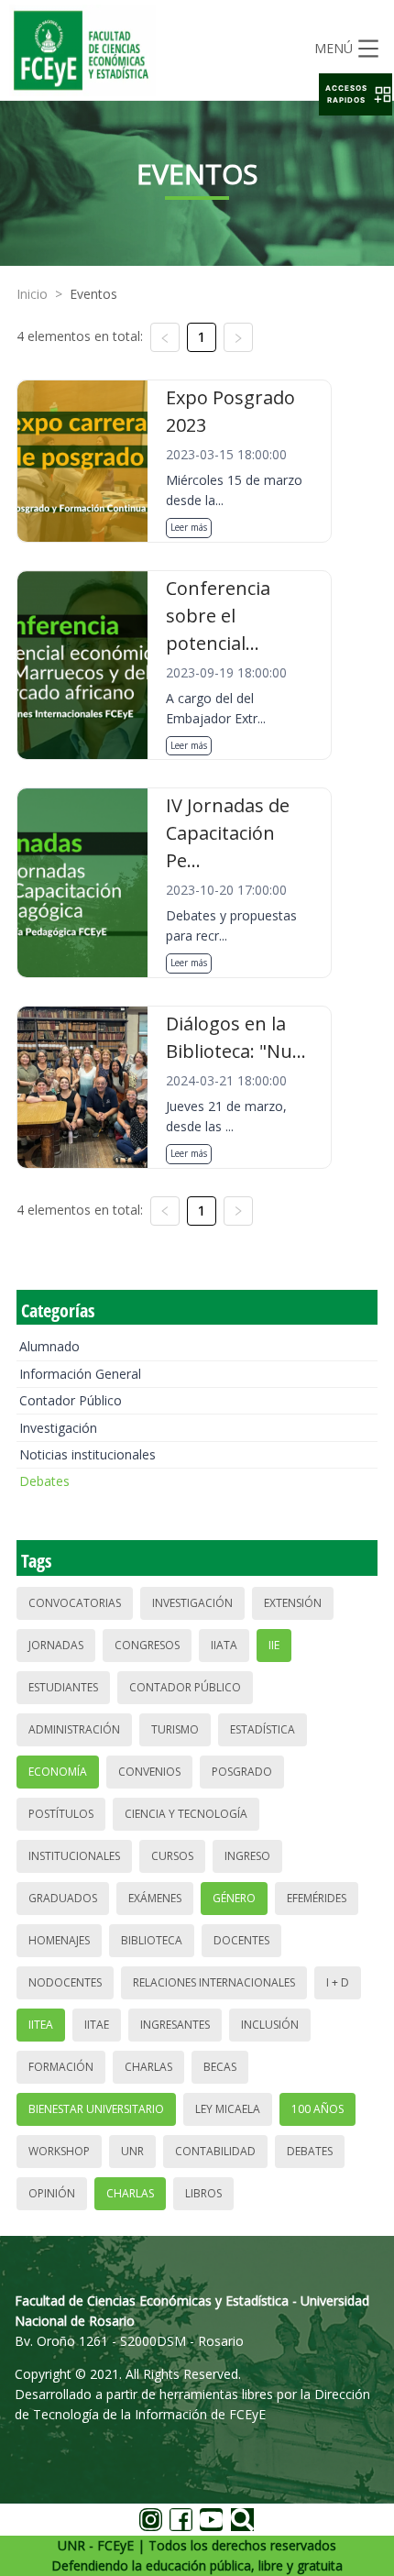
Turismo (175, 1729)
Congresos (147, 1645)
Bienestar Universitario (96, 2109)
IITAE (97, 2025)
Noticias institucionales (88, 1454)
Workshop (59, 2151)
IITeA (41, 2025)
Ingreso (247, 1856)
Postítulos (61, 1814)
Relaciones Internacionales (214, 1982)
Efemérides (317, 1898)
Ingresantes (175, 2025)
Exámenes (155, 1898)
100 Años (317, 2109)
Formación (61, 2067)
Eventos (93, 294)
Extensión (293, 1603)
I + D (338, 1982)
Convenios (149, 1772)
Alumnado (49, 1346)
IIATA (224, 1645)
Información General (80, 1374)
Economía (58, 1772)
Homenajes (59, 1940)
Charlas (148, 2067)
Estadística (263, 1729)
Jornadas (56, 1645)
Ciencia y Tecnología (186, 1814)
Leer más (189, 527)
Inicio (32, 294)
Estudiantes (63, 1687)
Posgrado (242, 1772)
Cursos (172, 1856)
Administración (74, 1729)
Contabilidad (215, 2151)
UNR (132, 2151)
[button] (356, 94)
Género (234, 1898)
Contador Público (71, 1400)
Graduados (63, 1898)
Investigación (58, 1428)
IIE (274, 1645)
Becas (220, 2067)
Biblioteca (152, 1940)
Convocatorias (75, 1603)
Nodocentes (65, 1982)
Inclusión (270, 2025)
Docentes (241, 1940)
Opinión (52, 2193)
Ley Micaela (228, 2109)
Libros (203, 2193)
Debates (44, 1481)
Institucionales (74, 1856)
